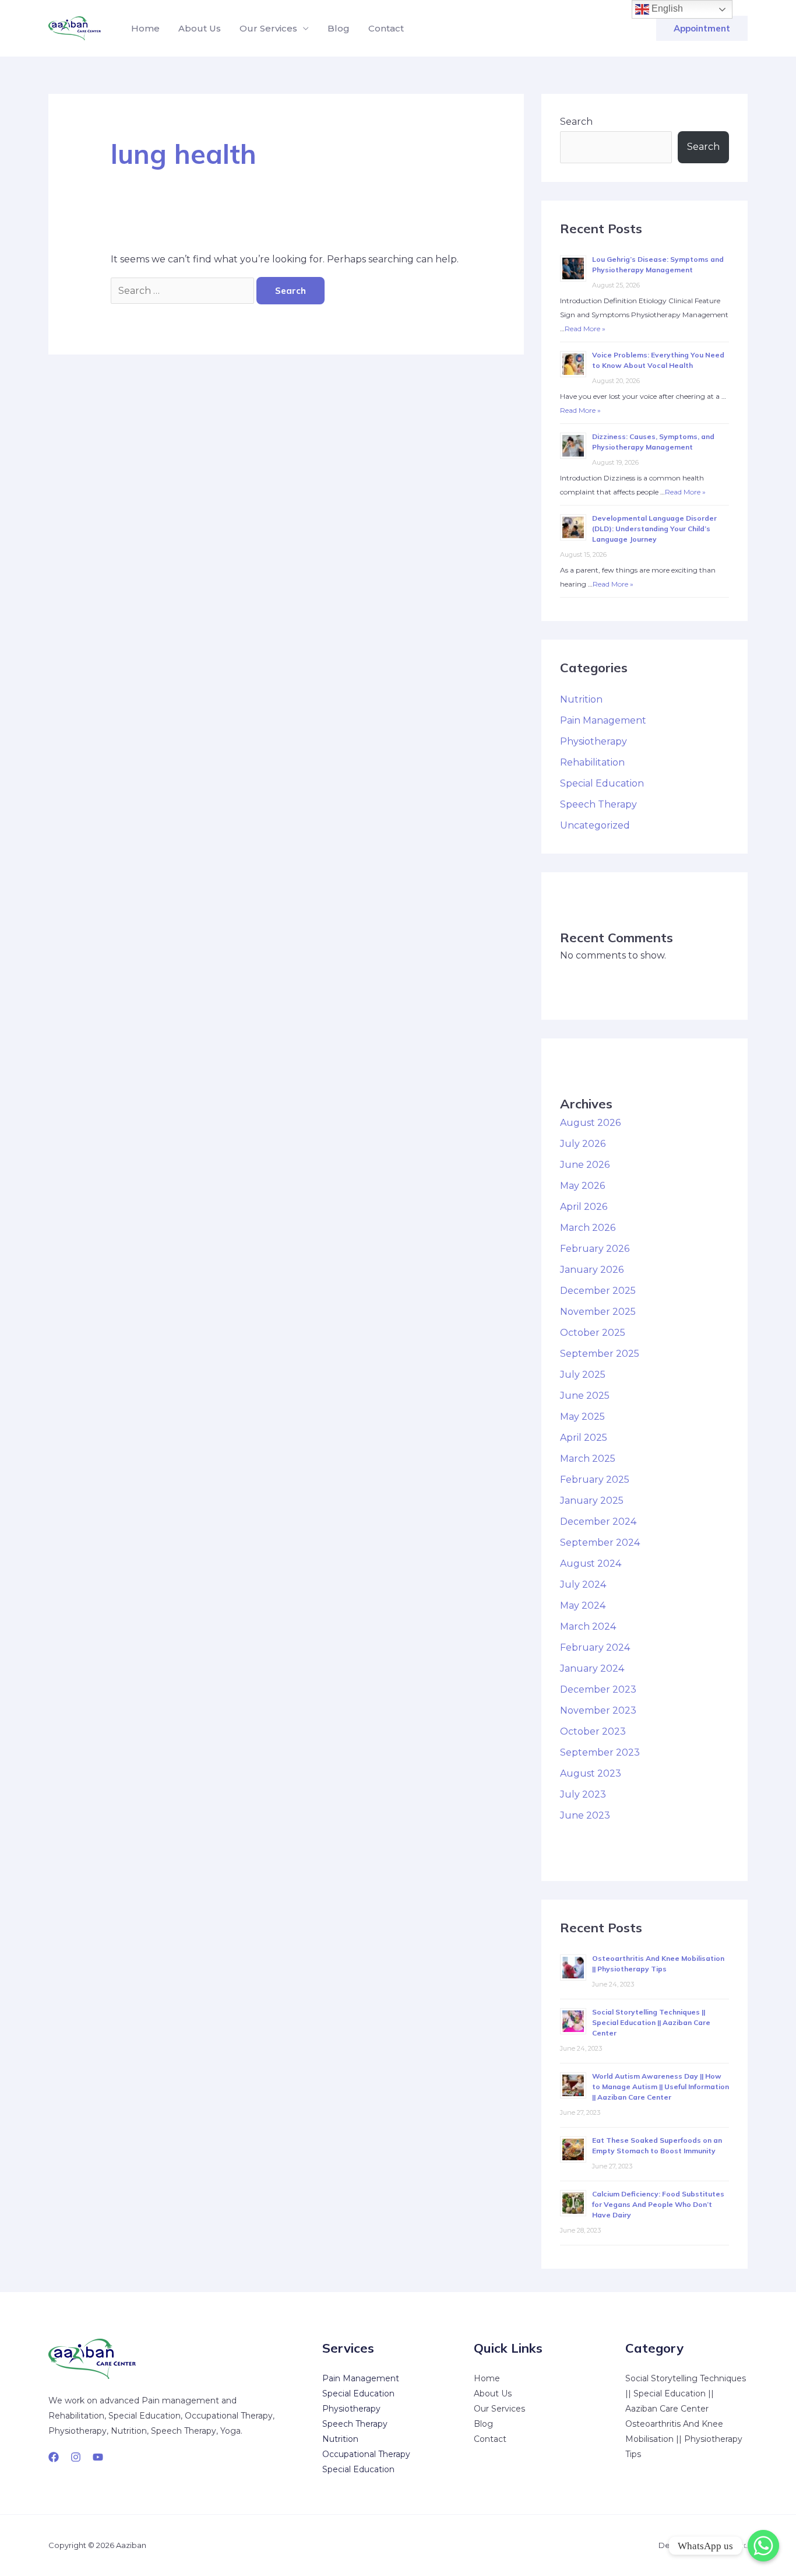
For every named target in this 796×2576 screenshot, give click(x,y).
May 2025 (582, 1417)
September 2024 (600, 1543)
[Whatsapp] (763, 2546)
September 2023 (600, 1752)
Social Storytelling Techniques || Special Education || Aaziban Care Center (651, 2022)
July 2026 (583, 1144)
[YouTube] (98, 2457)
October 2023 (593, 1731)
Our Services (268, 28)
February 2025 (595, 1480)
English (666, 8)
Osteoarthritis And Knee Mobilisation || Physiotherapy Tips (684, 2439)
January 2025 (592, 1501)
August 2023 (591, 1773)
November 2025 (598, 1312)
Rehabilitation (592, 762)
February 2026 (595, 1249)
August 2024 (591, 1564)
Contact (386, 28)
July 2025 (583, 1375)
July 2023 (583, 1794)
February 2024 (595, 1647)
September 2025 (600, 1354)
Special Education (602, 783)
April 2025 (584, 1438)
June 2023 (585, 1815)
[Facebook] (54, 2457)
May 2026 (582, 1186)
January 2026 (592, 1270)
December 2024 (598, 1522)
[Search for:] (184, 291)
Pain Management (603, 720)
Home (145, 28)
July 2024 (583, 1584)
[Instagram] (76, 2457)
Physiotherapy (594, 741)
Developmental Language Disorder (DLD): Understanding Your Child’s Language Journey (654, 529)
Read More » (585, 329)
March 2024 (588, 1626)
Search (576, 122)
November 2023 (598, 1710)
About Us (200, 28)
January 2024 (592, 1668)
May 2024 (583, 1605)
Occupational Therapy (366, 2454)
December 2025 (598, 1291)
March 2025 (588, 1459)
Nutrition (581, 699)
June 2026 (585, 1165)
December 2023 (598, 1689)
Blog (339, 28)
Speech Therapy (598, 804)
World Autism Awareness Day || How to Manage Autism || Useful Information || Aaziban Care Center (661, 2087)
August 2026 (590, 1123)
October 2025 (593, 1333)
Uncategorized (595, 825)
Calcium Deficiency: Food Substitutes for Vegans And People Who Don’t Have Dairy (658, 2204)
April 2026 (584, 1207)
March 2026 (588, 1228)
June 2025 (585, 1396)
